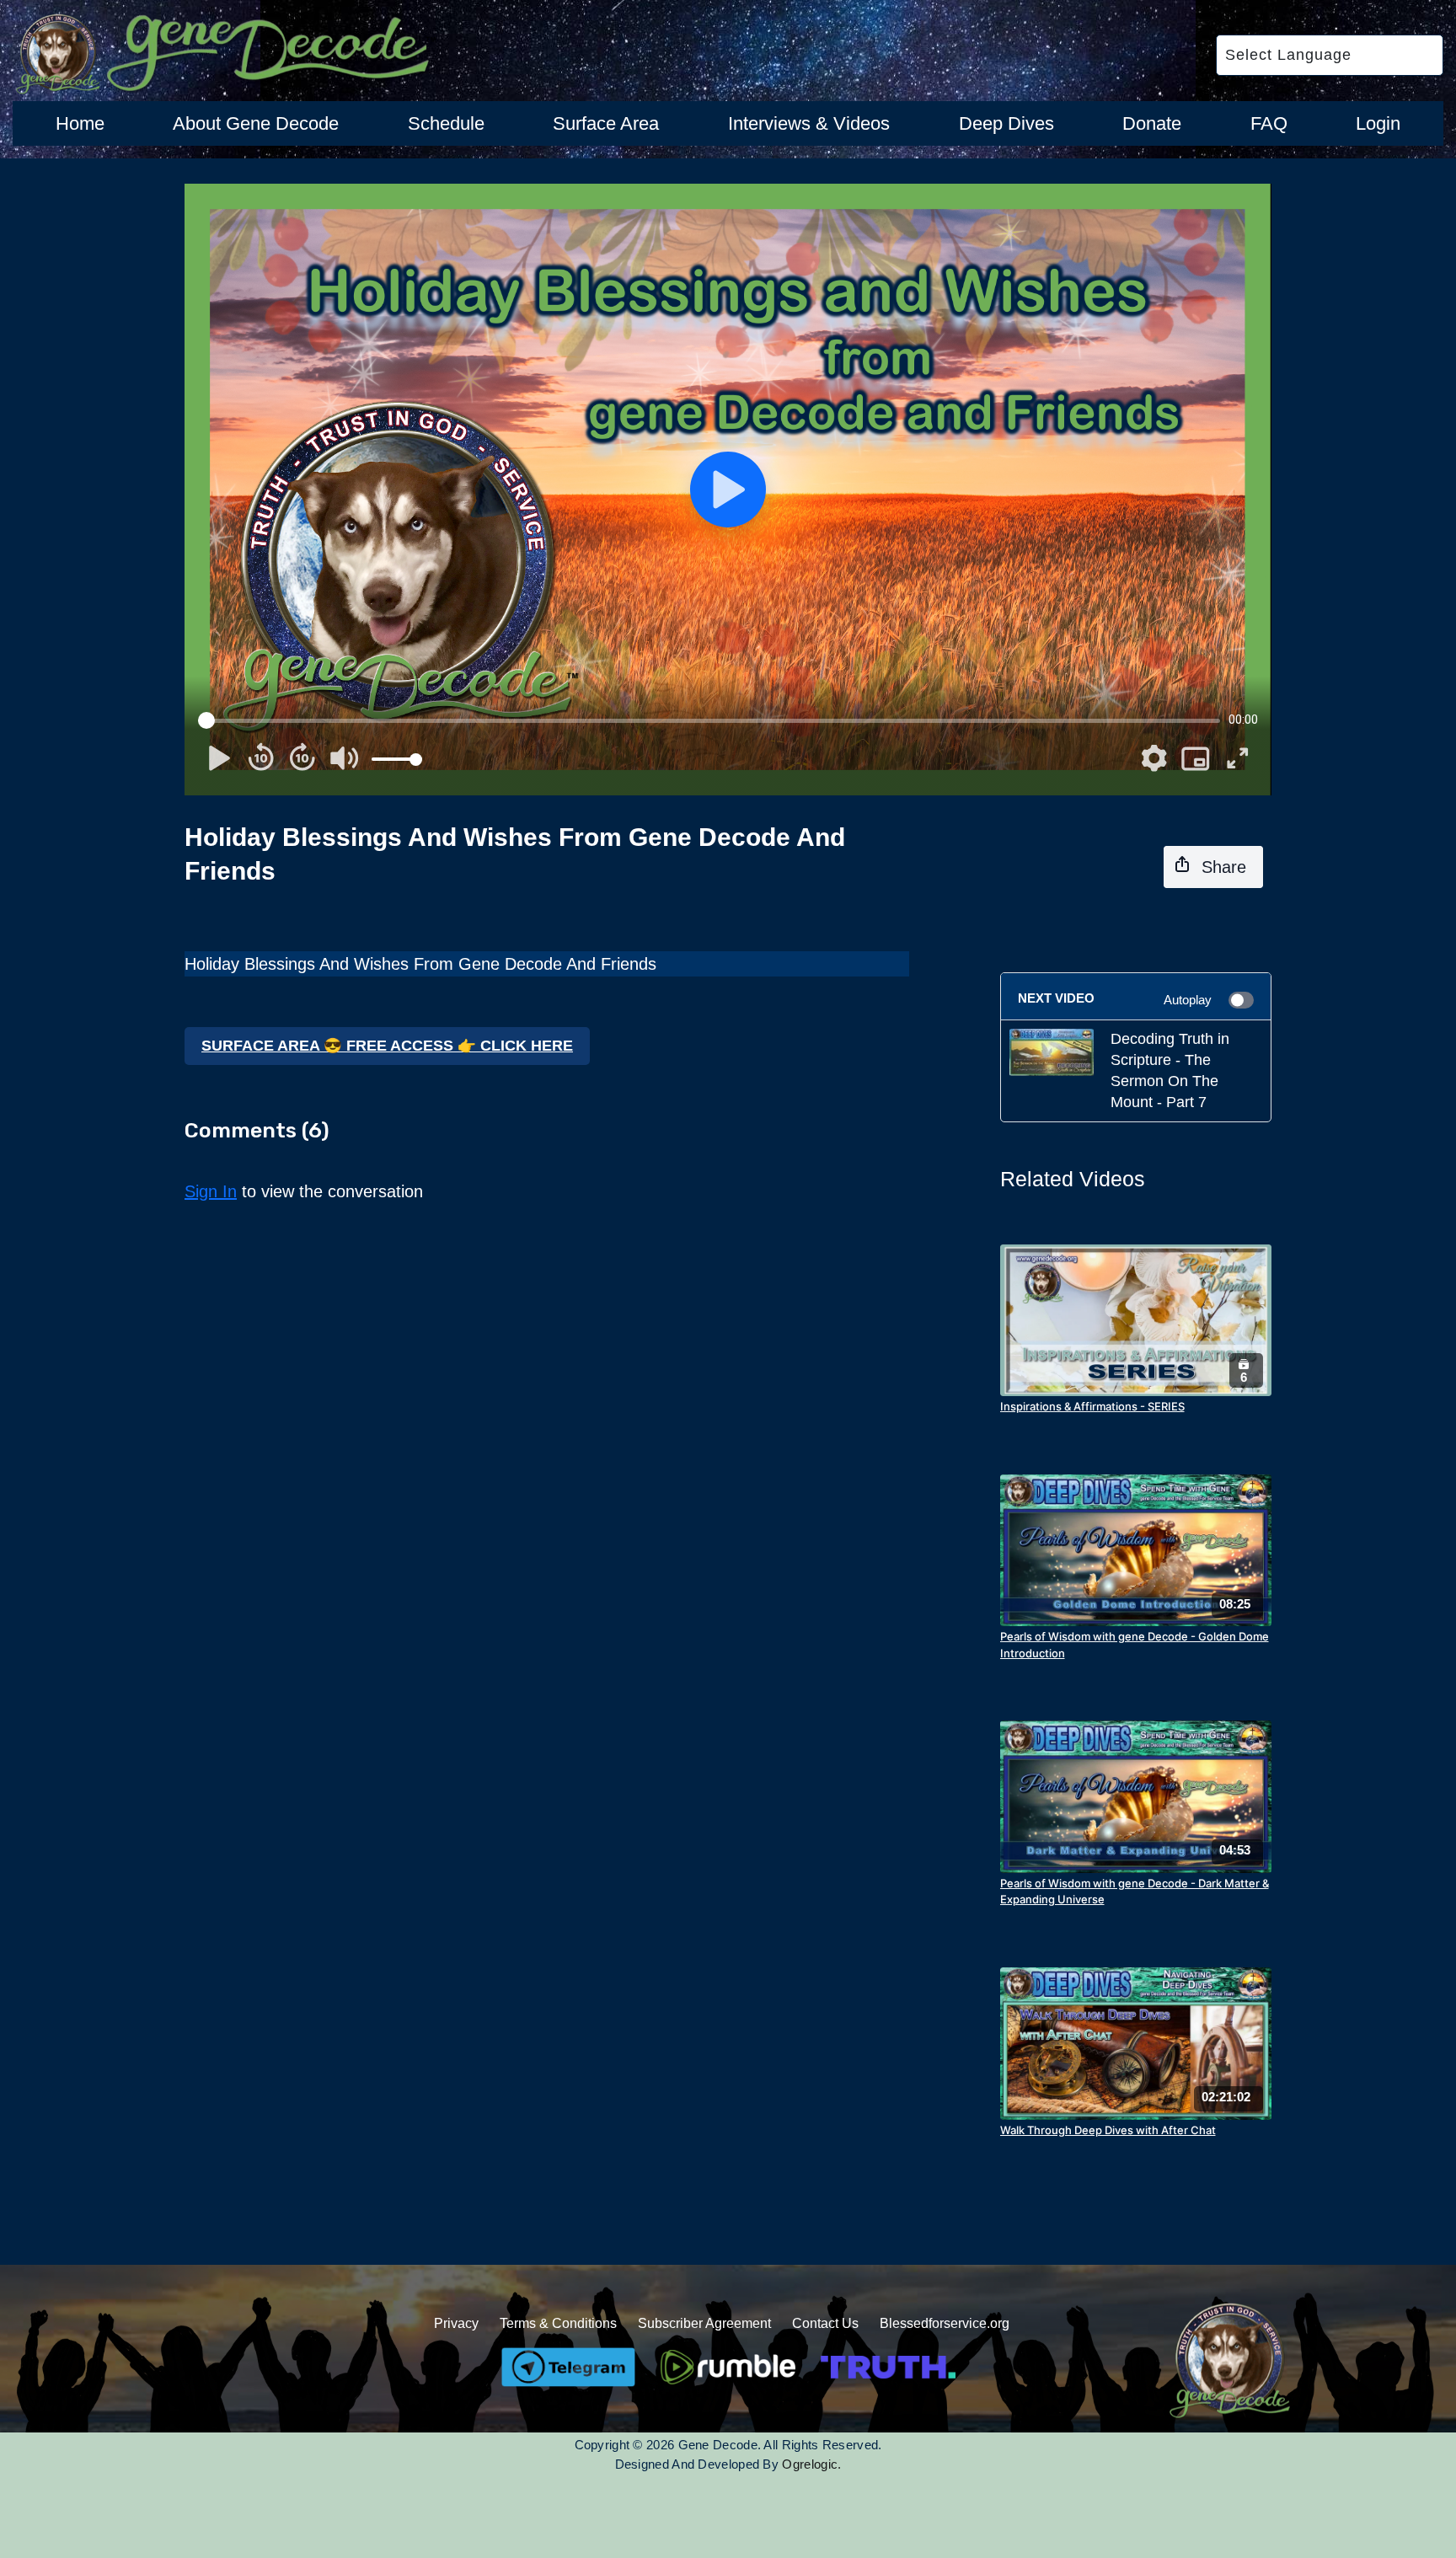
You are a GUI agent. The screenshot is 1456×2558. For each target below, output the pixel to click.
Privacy (456, 2323)
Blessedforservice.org (945, 2323)
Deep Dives (1006, 123)
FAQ (1269, 123)
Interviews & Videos (809, 123)
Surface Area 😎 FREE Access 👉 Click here (387, 1046)
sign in (211, 1191)
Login (1378, 123)
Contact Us (825, 2323)
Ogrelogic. (811, 2464)
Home (80, 123)
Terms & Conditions (558, 2323)
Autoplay (1188, 1000)
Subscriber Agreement (704, 2323)
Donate (1152, 123)
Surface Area (606, 123)
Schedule (446, 123)
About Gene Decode (256, 123)
